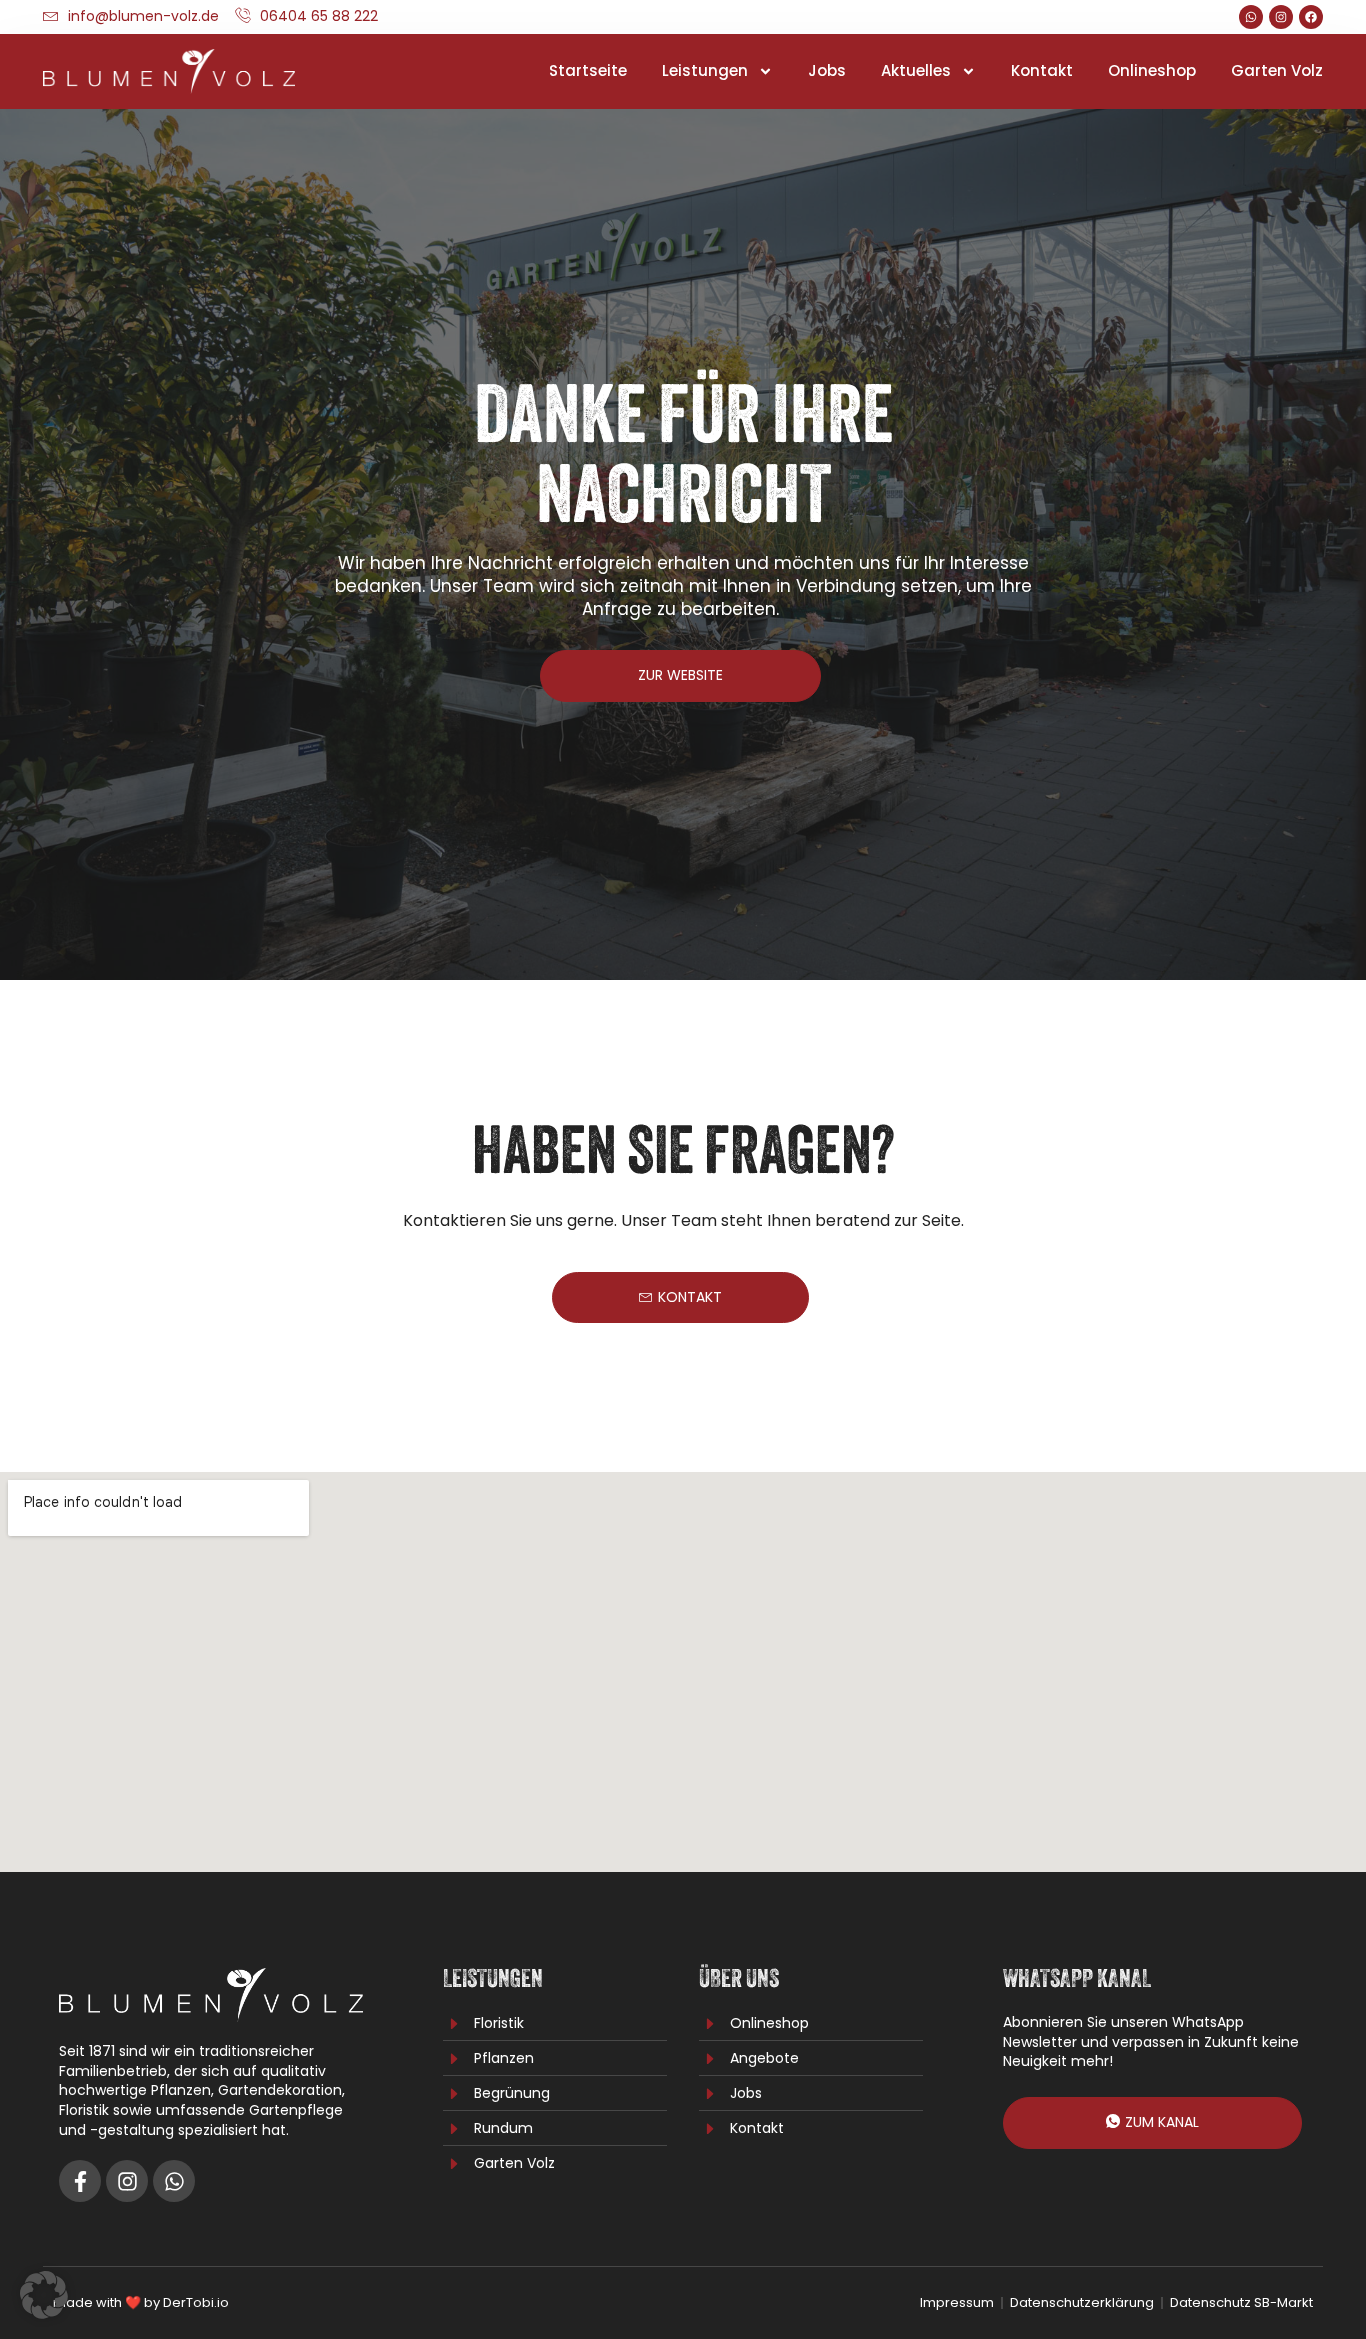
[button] (44, 2295)
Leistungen (705, 70)
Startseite (588, 70)
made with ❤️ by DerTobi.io (141, 2302)
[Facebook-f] (80, 2181)
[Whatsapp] (1251, 17)
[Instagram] (1281, 17)
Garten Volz (1277, 70)
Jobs (827, 70)
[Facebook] (1311, 17)
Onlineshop (1152, 70)
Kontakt (1042, 70)
